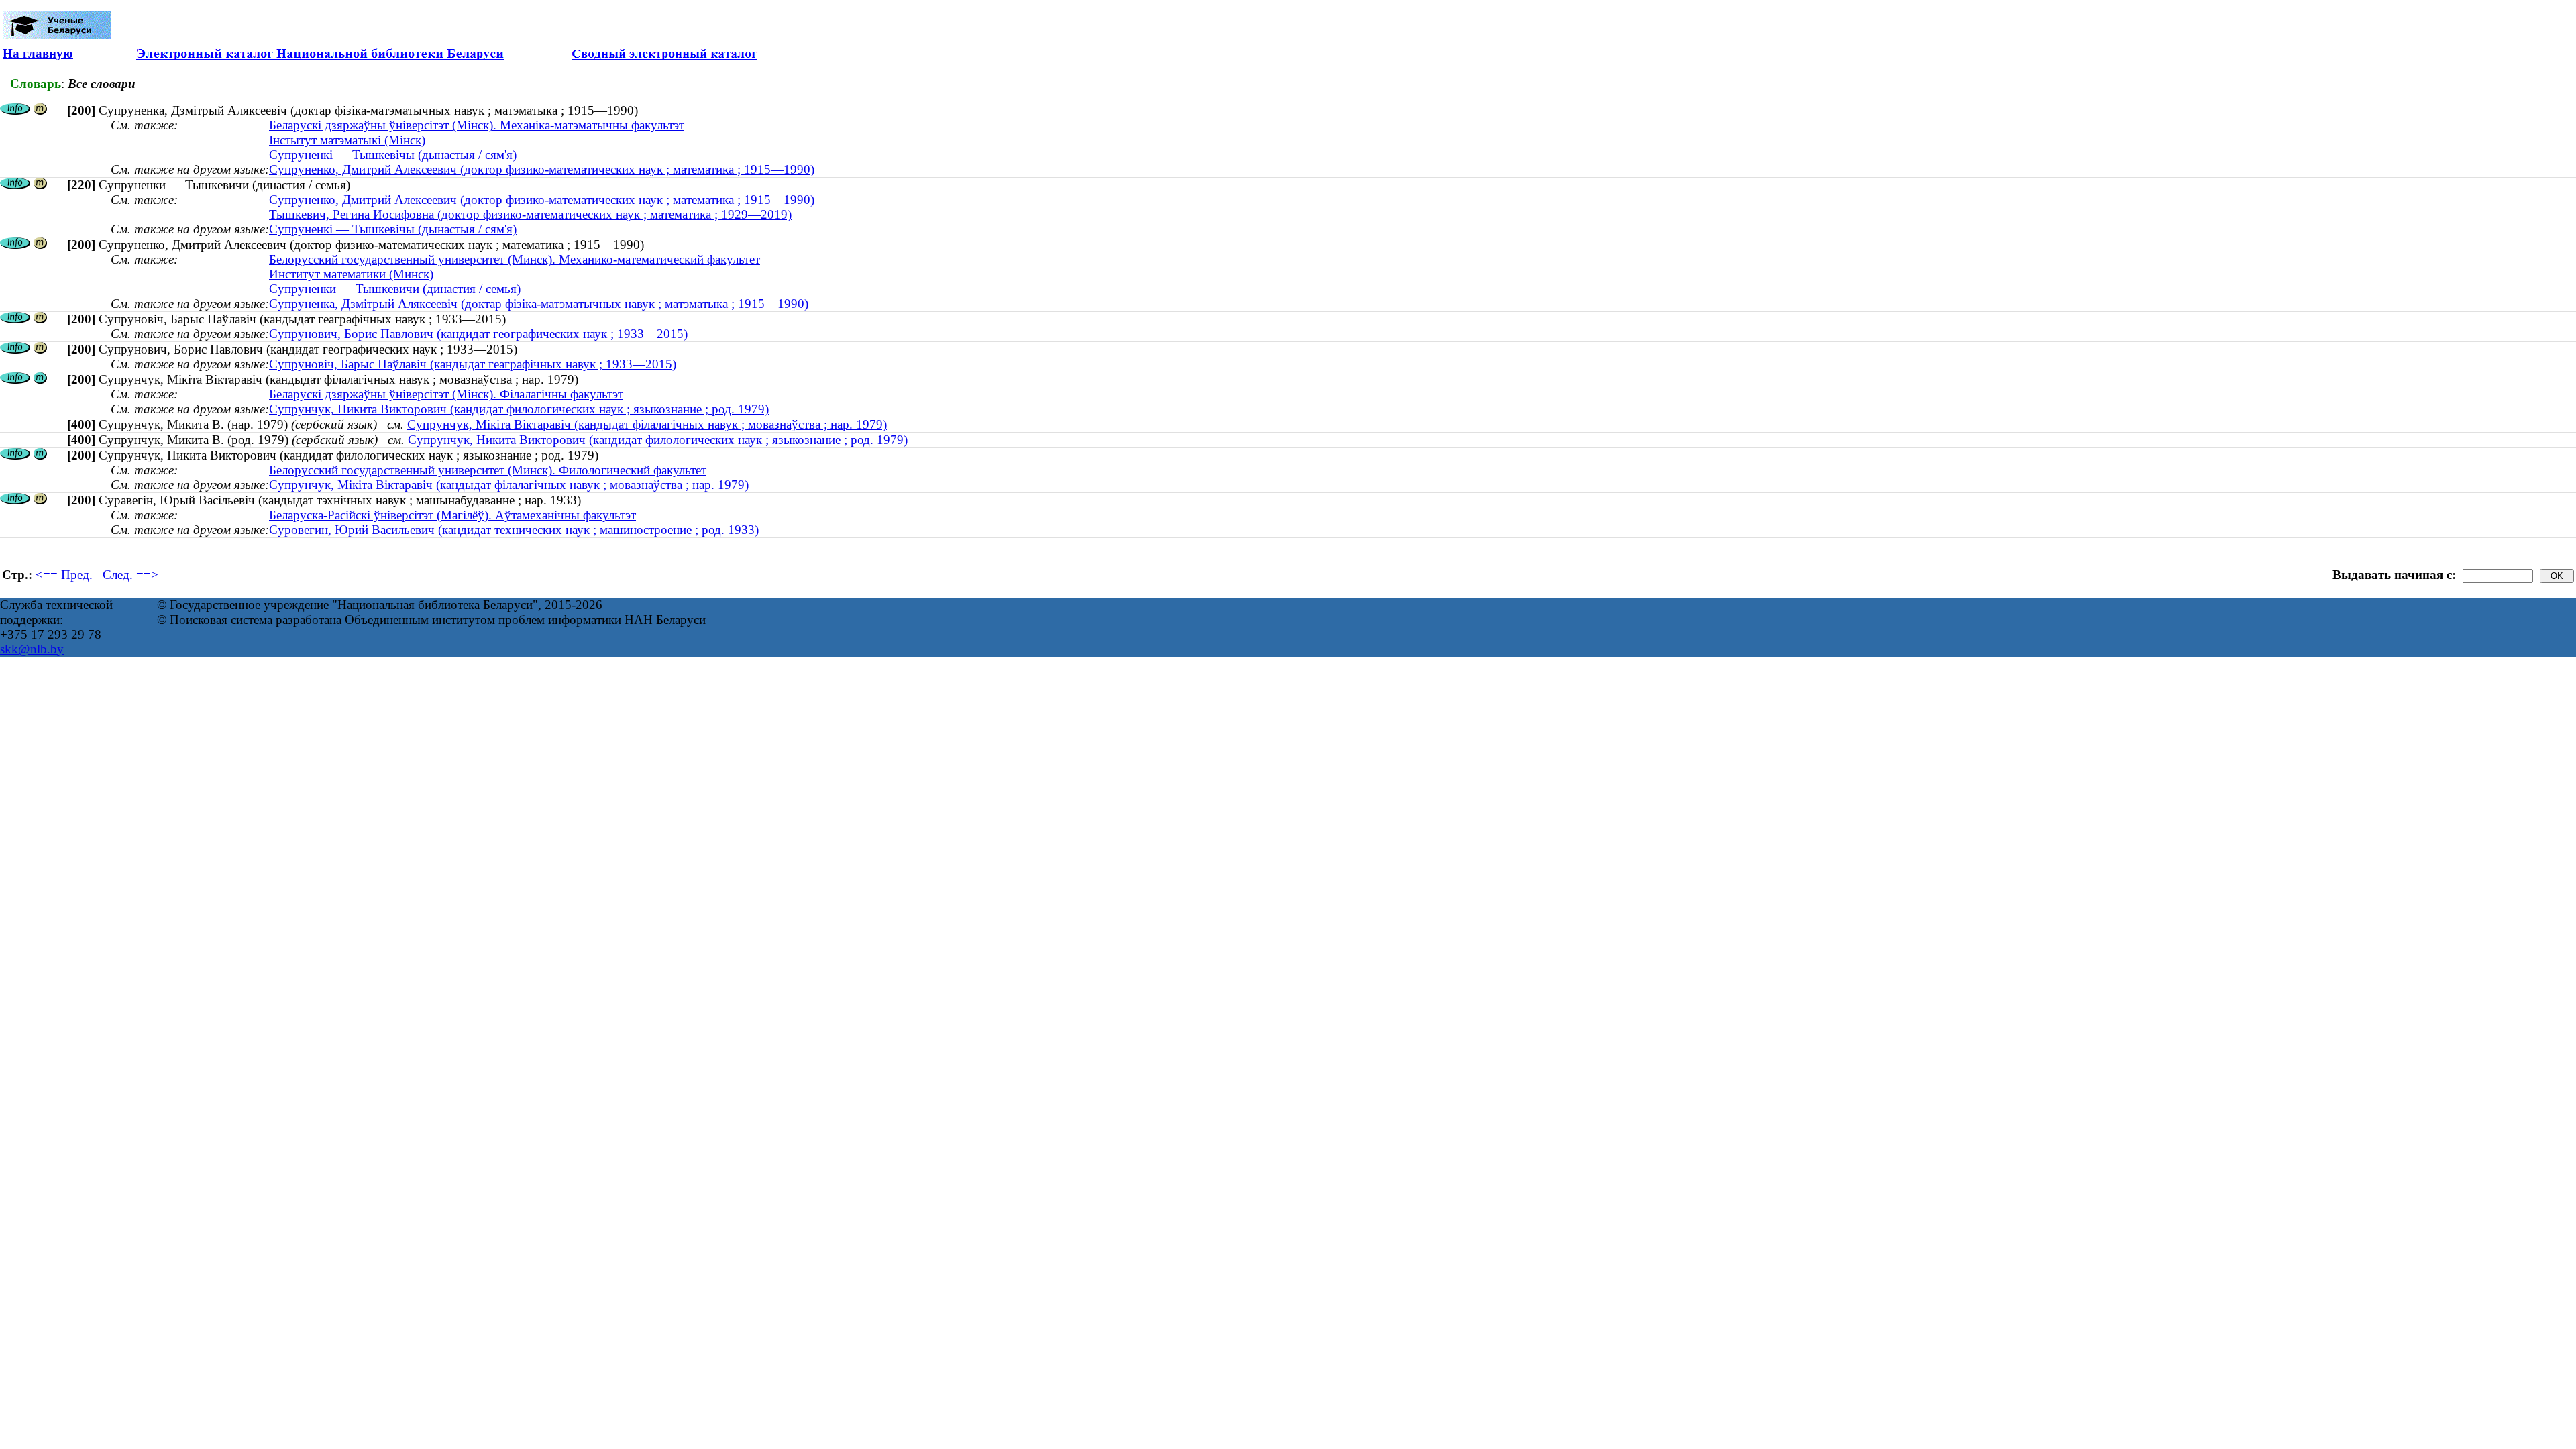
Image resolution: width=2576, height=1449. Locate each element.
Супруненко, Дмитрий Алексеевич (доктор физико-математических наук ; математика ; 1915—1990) (542, 169)
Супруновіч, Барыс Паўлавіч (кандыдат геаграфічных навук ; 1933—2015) (473, 364)
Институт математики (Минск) (351, 274)
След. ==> (130, 575)
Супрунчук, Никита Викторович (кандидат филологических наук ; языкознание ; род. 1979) (519, 409)
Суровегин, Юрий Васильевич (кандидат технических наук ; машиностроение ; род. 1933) (514, 530)
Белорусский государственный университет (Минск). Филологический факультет (488, 470)
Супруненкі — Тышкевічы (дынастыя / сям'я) (393, 155)
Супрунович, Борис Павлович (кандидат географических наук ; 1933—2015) (478, 334)
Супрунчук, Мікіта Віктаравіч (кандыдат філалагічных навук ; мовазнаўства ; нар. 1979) (647, 424)
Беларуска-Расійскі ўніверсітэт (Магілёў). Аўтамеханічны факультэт (452, 515)
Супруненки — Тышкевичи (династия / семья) (395, 289)
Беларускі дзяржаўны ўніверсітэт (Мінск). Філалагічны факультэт (446, 394)
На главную (38, 53)
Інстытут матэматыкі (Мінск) (347, 140)
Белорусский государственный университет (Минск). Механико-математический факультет (515, 259)
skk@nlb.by (32, 649)
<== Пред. (64, 575)
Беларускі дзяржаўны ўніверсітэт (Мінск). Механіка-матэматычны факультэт (477, 125)
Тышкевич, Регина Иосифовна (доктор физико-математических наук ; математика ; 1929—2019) (530, 214)
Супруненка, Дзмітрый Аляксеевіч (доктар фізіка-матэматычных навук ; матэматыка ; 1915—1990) (539, 304)
